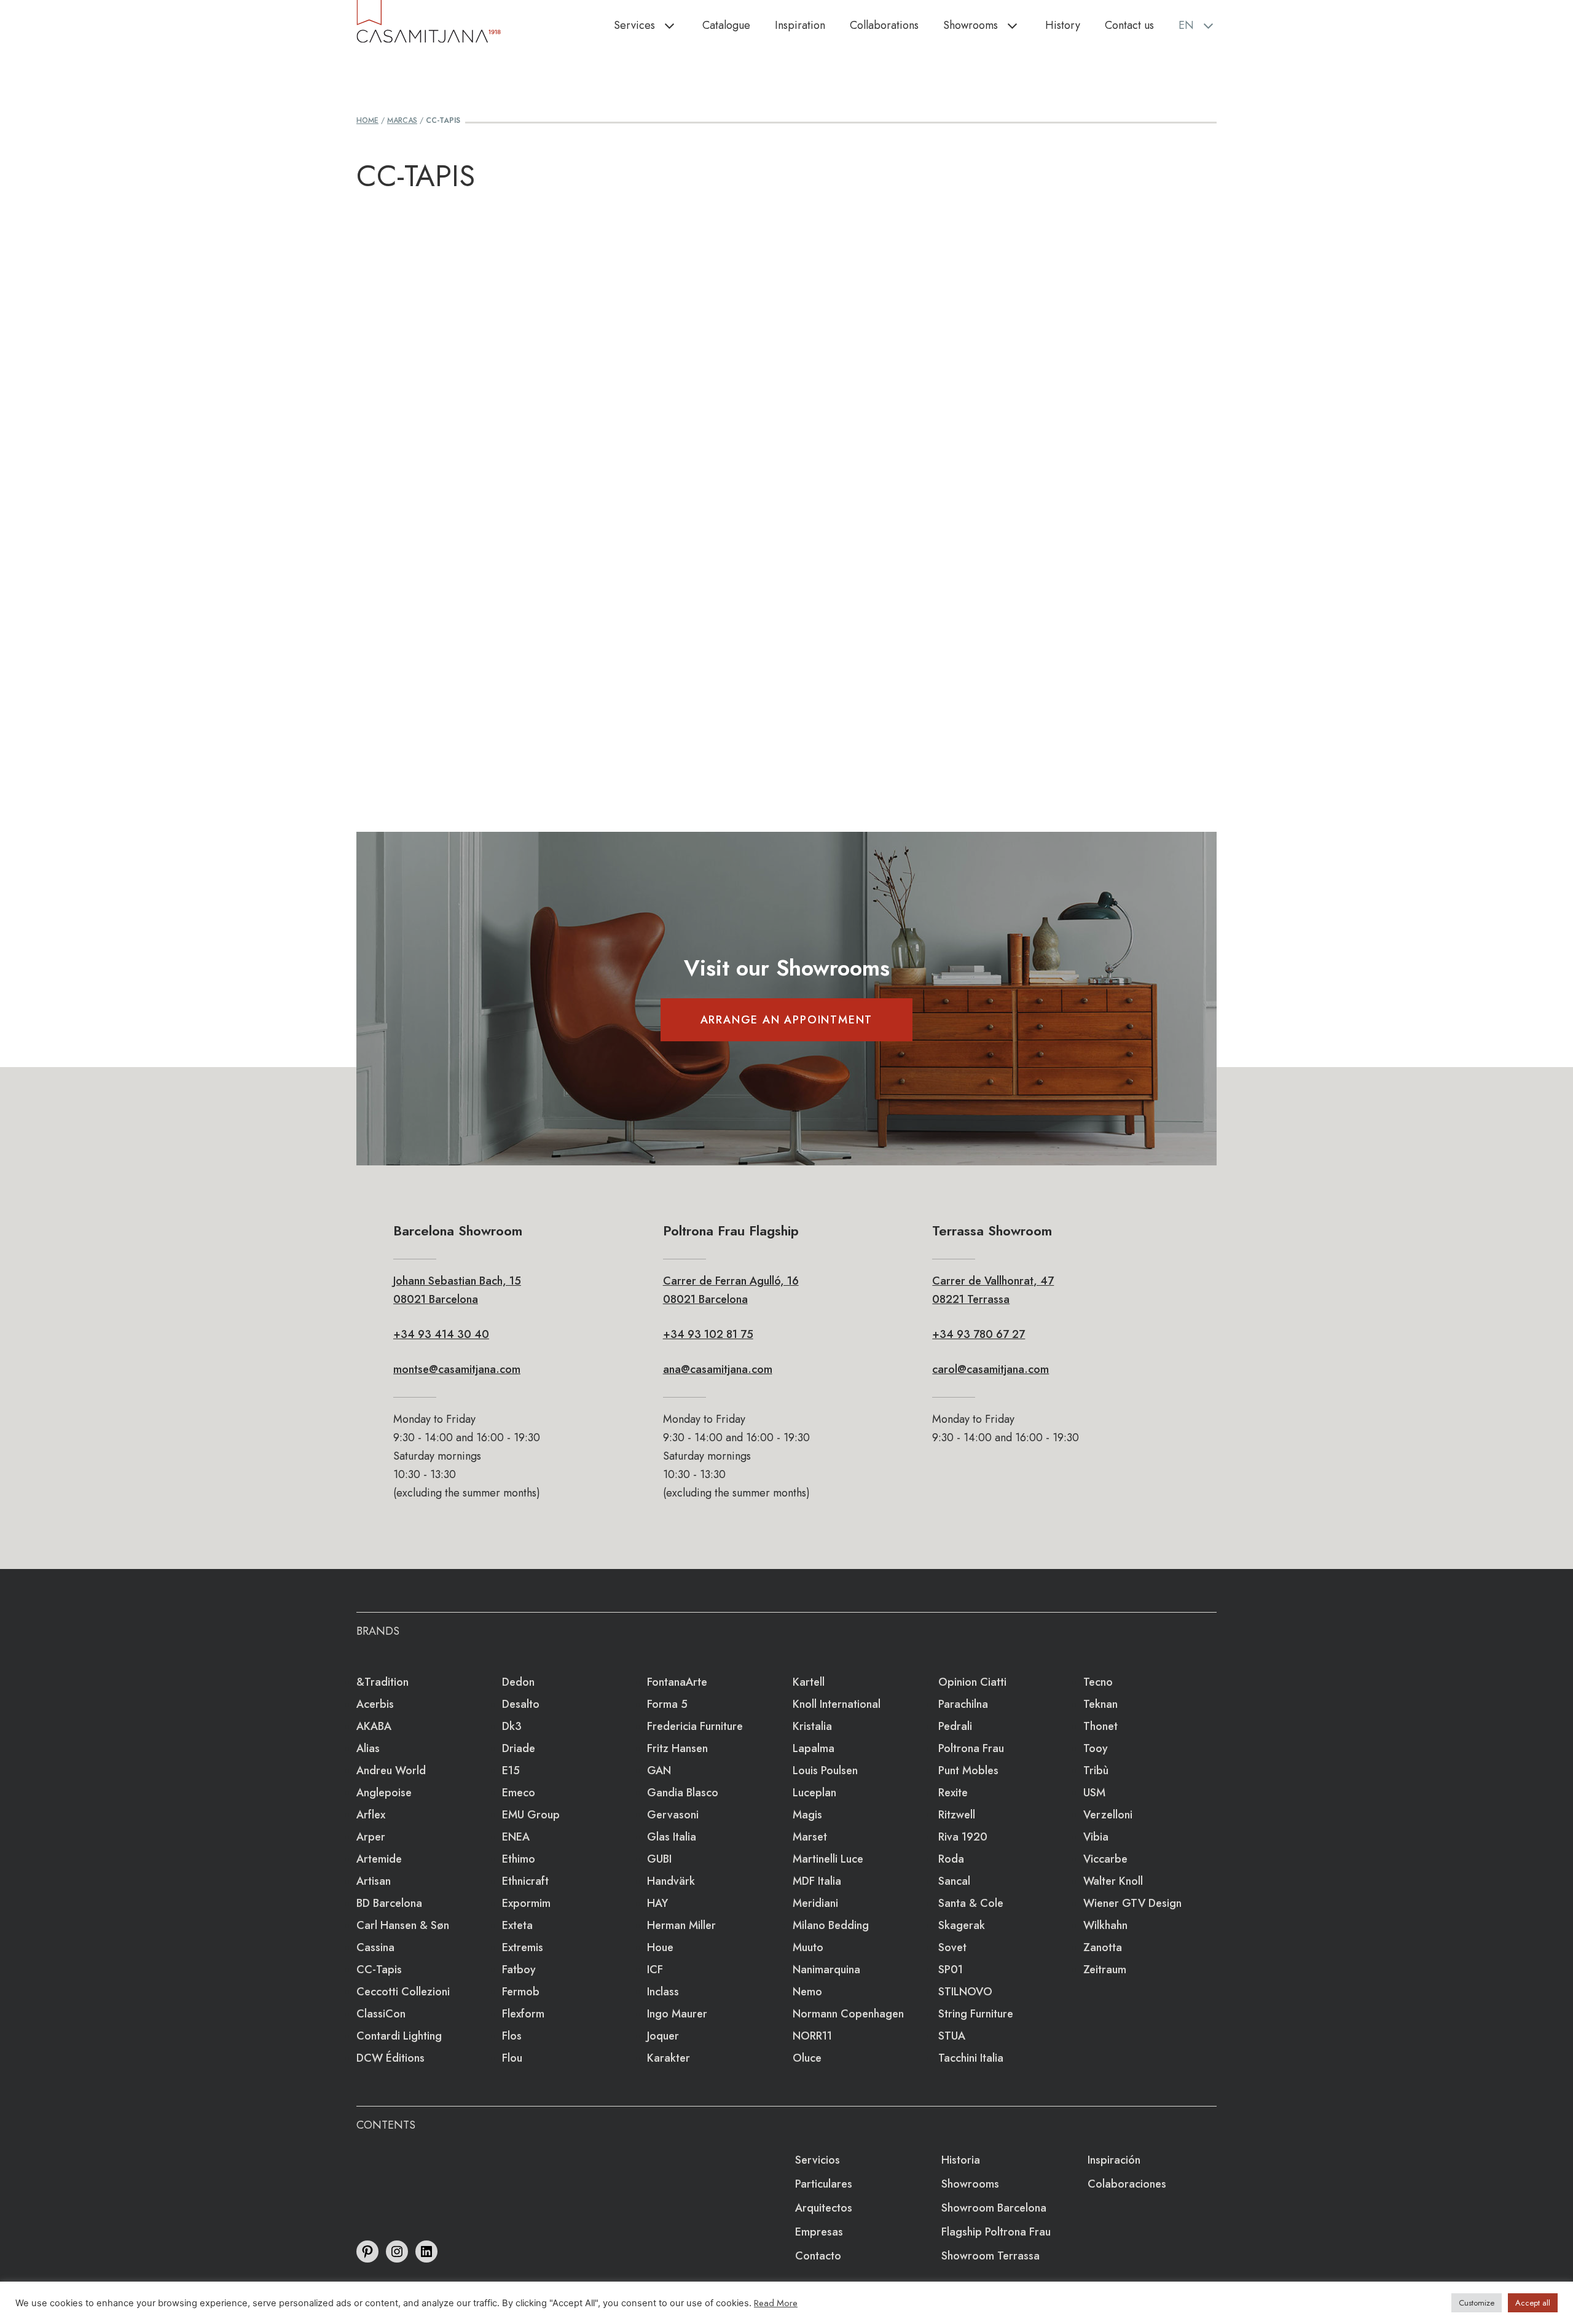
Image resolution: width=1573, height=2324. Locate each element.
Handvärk (671, 1881)
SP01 (951, 1970)
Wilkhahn (1105, 1925)
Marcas (402, 120)
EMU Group (531, 1815)
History (1063, 25)
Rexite (953, 1793)
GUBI (659, 1859)
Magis (807, 1815)
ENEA (516, 1837)
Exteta (517, 1925)
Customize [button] (1477, 2303)
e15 (511, 1770)
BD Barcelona (389, 1903)
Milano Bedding (831, 1925)
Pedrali (955, 1726)
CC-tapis (379, 1970)
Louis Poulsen (825, 1770)
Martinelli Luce (828, 1859)
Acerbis (375, 1704)
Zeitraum (1105, 1970)
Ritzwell (957, 1815)
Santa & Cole (971, 1903)
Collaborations (884, 25)
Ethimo (519, 1859)
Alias (368, 1748)
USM (1094, 1793)
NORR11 (812, 2036)
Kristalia (812, 1726)
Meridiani (815, 1903)
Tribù (1096, 1770)
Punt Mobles (968, 1770)
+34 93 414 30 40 (441, 1334)
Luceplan (814, 1793)
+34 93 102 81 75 (708, 1334)
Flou (512, 2058)
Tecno (1098, 1682)
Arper (371, 1837)
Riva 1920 (963, 1837)
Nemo (807, 1992)
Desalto (521, 1704)
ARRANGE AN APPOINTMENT (787, 1020)
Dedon (518, 1682)
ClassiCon (381, 2014)
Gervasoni (673, 1815)
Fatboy (519, 1970)
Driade (519, 1748)
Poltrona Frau (971, 1748)
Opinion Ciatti (972, 1682)
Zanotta (1103, 1947)
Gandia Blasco (683, 1793)
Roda (951, 1859)
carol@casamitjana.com (990, 1369)
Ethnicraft (525, 1881)
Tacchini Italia (971, 2058)
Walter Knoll (1113, 1881)
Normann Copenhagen (848, 2014)
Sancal (954, 1881)
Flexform (523, 2014)
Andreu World (391, 1770)
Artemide (379, 1859)
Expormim (526, 1903)
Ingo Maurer (677, 2014)
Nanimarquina (826, 1970)
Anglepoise (384, 1793)
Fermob (521, 1992)
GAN (659, 1770)
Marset (810, 1837)
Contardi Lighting (399, 2036)
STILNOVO (965, 1992)
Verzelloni (1108, 1815)
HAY (657, 1903)
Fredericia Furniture (695, 1726)
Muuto (808, 1947)
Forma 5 (667, 1704)
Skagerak (962, 1925)
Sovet (952, 1947)
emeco (519, 1793)
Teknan (1100, 1704)
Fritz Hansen (677, 1748)
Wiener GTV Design (1132, 1903)
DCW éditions (390, 2058)
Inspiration (800, 25)
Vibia (1096, 1837)
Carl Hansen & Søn (403, 1925)
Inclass (663, 1992)
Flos (512, 2036)
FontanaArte (677, 1682)
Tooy (1096, 1748)
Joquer (663, 2036)
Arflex (371, 1815)
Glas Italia (672, 1837)
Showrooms (971, 25)
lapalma (814, 1748)
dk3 (512, 1726)
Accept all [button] (1533, 2303)
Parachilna (963, 1704)
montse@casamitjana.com (457, 1369)
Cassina (375, 1947)
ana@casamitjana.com (718, 1369)
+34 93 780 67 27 (979, 1334)
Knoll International (837, 1704)
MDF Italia (817, 1881)
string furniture (976, 2014)
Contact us (1129, 25)
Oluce (807, 2058)
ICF (655, 1970)
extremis (523, 1947)
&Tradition (382, 1682)
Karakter (669, 2058)
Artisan (374, 1881)
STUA (952, 2036)
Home (367, 120)
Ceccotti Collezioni (403, 1992)
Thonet (1100, 1726)
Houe (660, 1947)
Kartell (809, 1682)
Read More (776, 2303)
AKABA (374, 1726)
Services (634, 25)
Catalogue (726, 25)
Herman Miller (681, 1925)
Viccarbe (1105, 1859)
